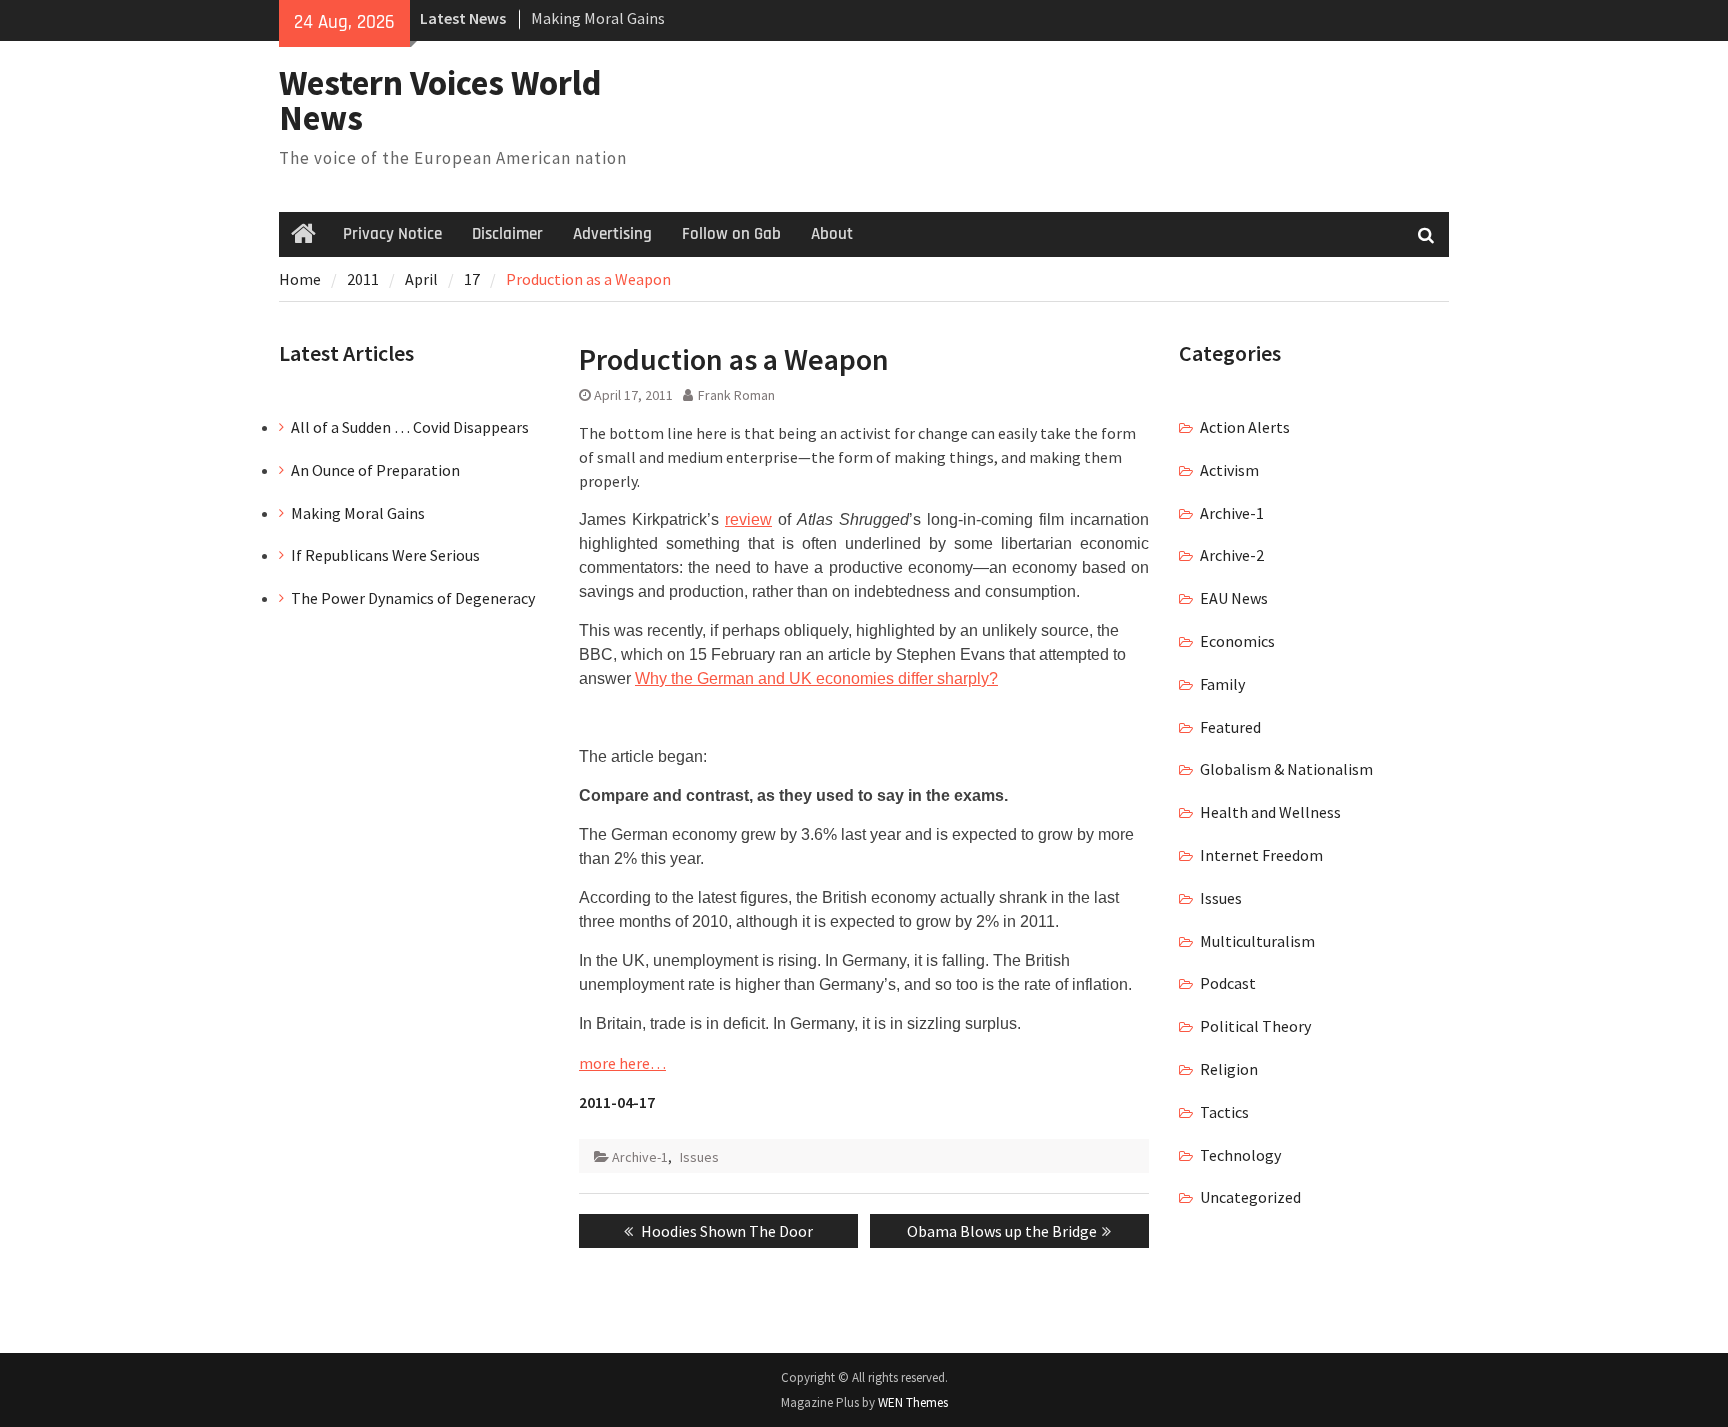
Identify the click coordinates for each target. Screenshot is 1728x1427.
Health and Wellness (1270, 812)
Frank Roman (736, 395)
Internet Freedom (1261, 855)
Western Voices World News (440, 100)
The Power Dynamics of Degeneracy (413, 598)
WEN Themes (913, 1402)
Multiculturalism (1257, 941)
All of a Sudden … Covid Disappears (410, 427)
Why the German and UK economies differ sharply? (816, 678)
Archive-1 (640, 1157)
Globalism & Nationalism (1286, 769)
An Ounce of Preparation (375, 470)
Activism (1229, 470)
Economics (1237, 641)
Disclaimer (507, 234)
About (832, 234)
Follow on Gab (731, 234)
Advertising (612, 234)
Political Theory (1255, 1026)
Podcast (1228, 983)
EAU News (1234, 598)
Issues (699, 1157)
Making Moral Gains (598, 18)
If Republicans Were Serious (385, 555)
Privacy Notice (392, 234)
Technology (1240, 1155)
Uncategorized (1250, 1197)
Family (1222, 684)
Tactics (1224, 1112)
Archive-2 (1232, 555)
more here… (622, 1063)
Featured (1230, 727)
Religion (1229, 1069)
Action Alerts (1245, 427)
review (748, 519)
